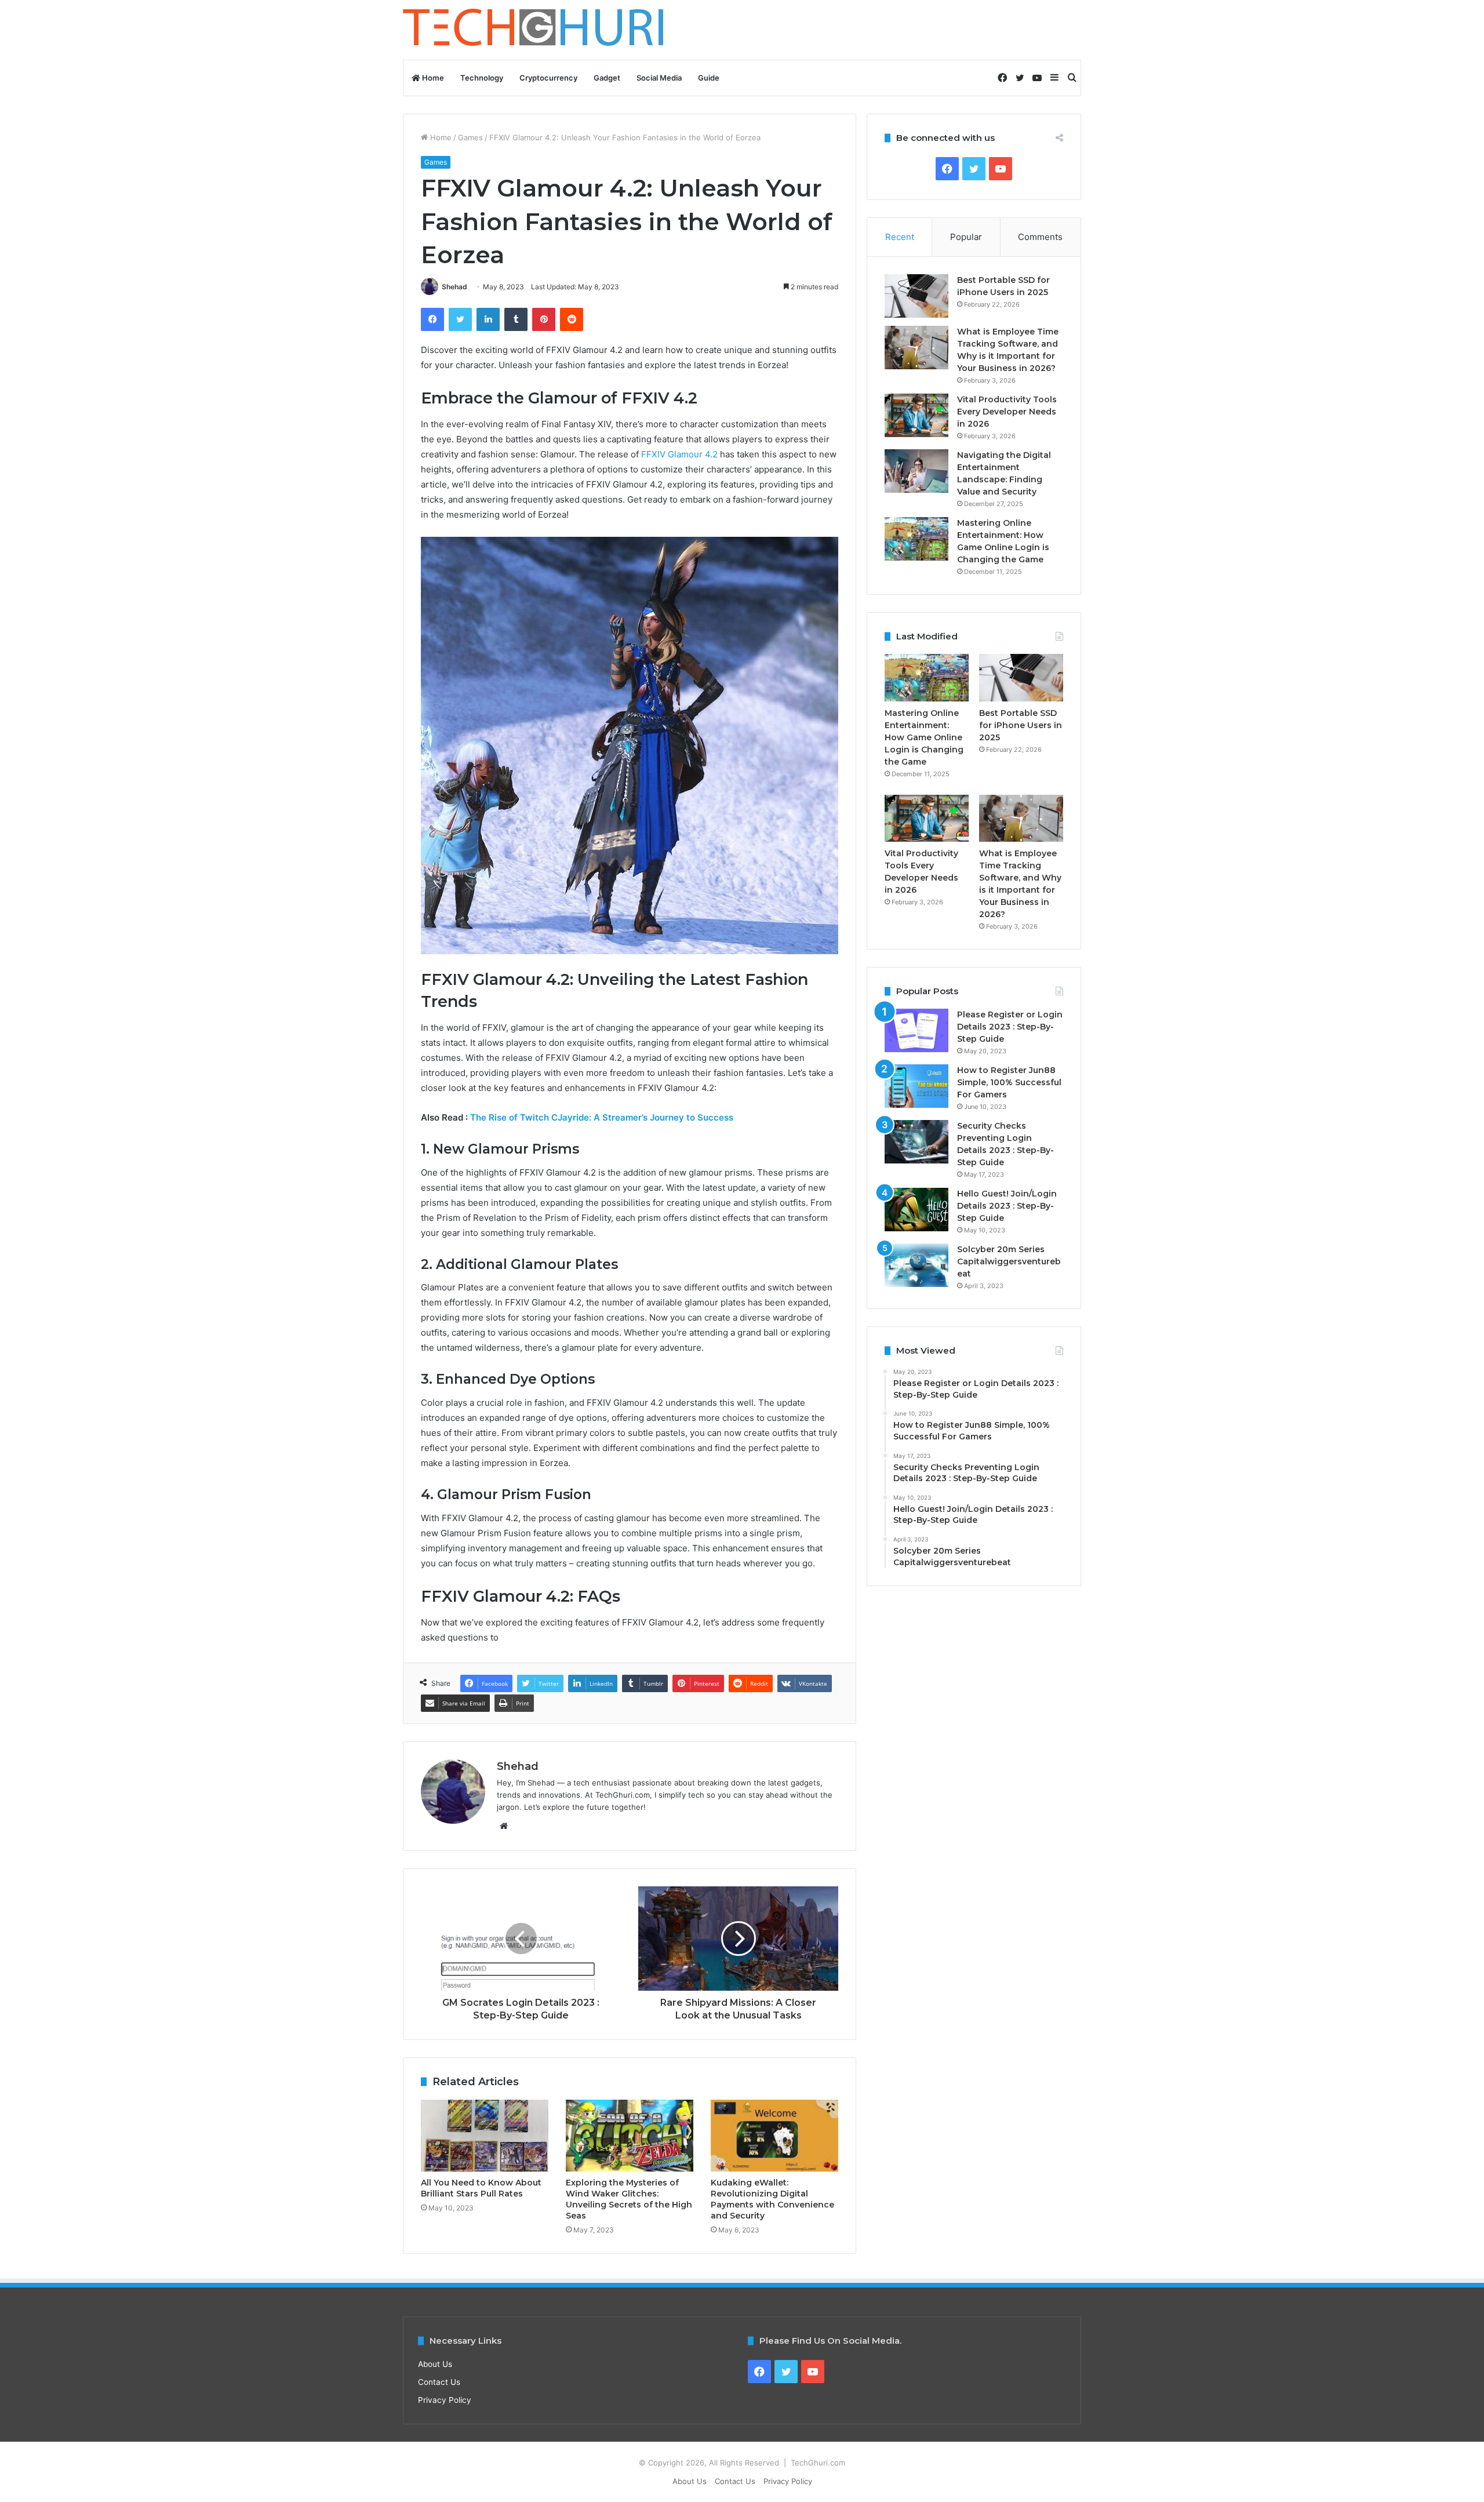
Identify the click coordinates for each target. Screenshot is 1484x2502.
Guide (709, 78)
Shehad (454, 287)
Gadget (607, 78)
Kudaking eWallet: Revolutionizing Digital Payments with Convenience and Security (772, 2199)
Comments (1040, 237)
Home (432, 78)
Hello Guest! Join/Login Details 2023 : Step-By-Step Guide (1007, 1206)
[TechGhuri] (535, 30)
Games (470, 137)
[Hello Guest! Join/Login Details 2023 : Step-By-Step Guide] (916, 1210)
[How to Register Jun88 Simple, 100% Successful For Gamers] (916, 1086)
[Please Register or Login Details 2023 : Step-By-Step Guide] (916, 1030)
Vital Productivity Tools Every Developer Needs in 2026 (1007, 412)
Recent (900, 237)
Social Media (659, 78)
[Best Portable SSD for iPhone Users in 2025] (916, 296)
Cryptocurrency (548, 78)
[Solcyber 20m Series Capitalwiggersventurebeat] (916, 1265)
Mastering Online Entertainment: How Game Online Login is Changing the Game (924, 737)
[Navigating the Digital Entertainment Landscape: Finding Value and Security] (916, 471)
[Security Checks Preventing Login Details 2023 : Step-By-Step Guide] (916, 1142)
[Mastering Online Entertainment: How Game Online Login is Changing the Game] (916, 539)
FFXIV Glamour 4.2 (679, 454)
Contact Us (439, 2382)
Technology (482, 78)
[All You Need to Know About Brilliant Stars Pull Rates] (485, 2136)
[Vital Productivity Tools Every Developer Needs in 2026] (916, 415)
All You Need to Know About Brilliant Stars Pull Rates (481, 2188)
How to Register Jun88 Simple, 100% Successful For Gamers (1009, 1082)
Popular (966, 237)
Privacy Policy (445, 2400)
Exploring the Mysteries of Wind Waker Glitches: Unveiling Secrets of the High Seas (629, 2199)
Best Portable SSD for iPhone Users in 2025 (1021, 725)
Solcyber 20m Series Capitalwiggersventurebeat (1009, 1261)
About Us (435, 2364)
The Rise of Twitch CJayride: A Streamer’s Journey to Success (602, 1117)
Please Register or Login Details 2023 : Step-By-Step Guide (1010, 1027)
